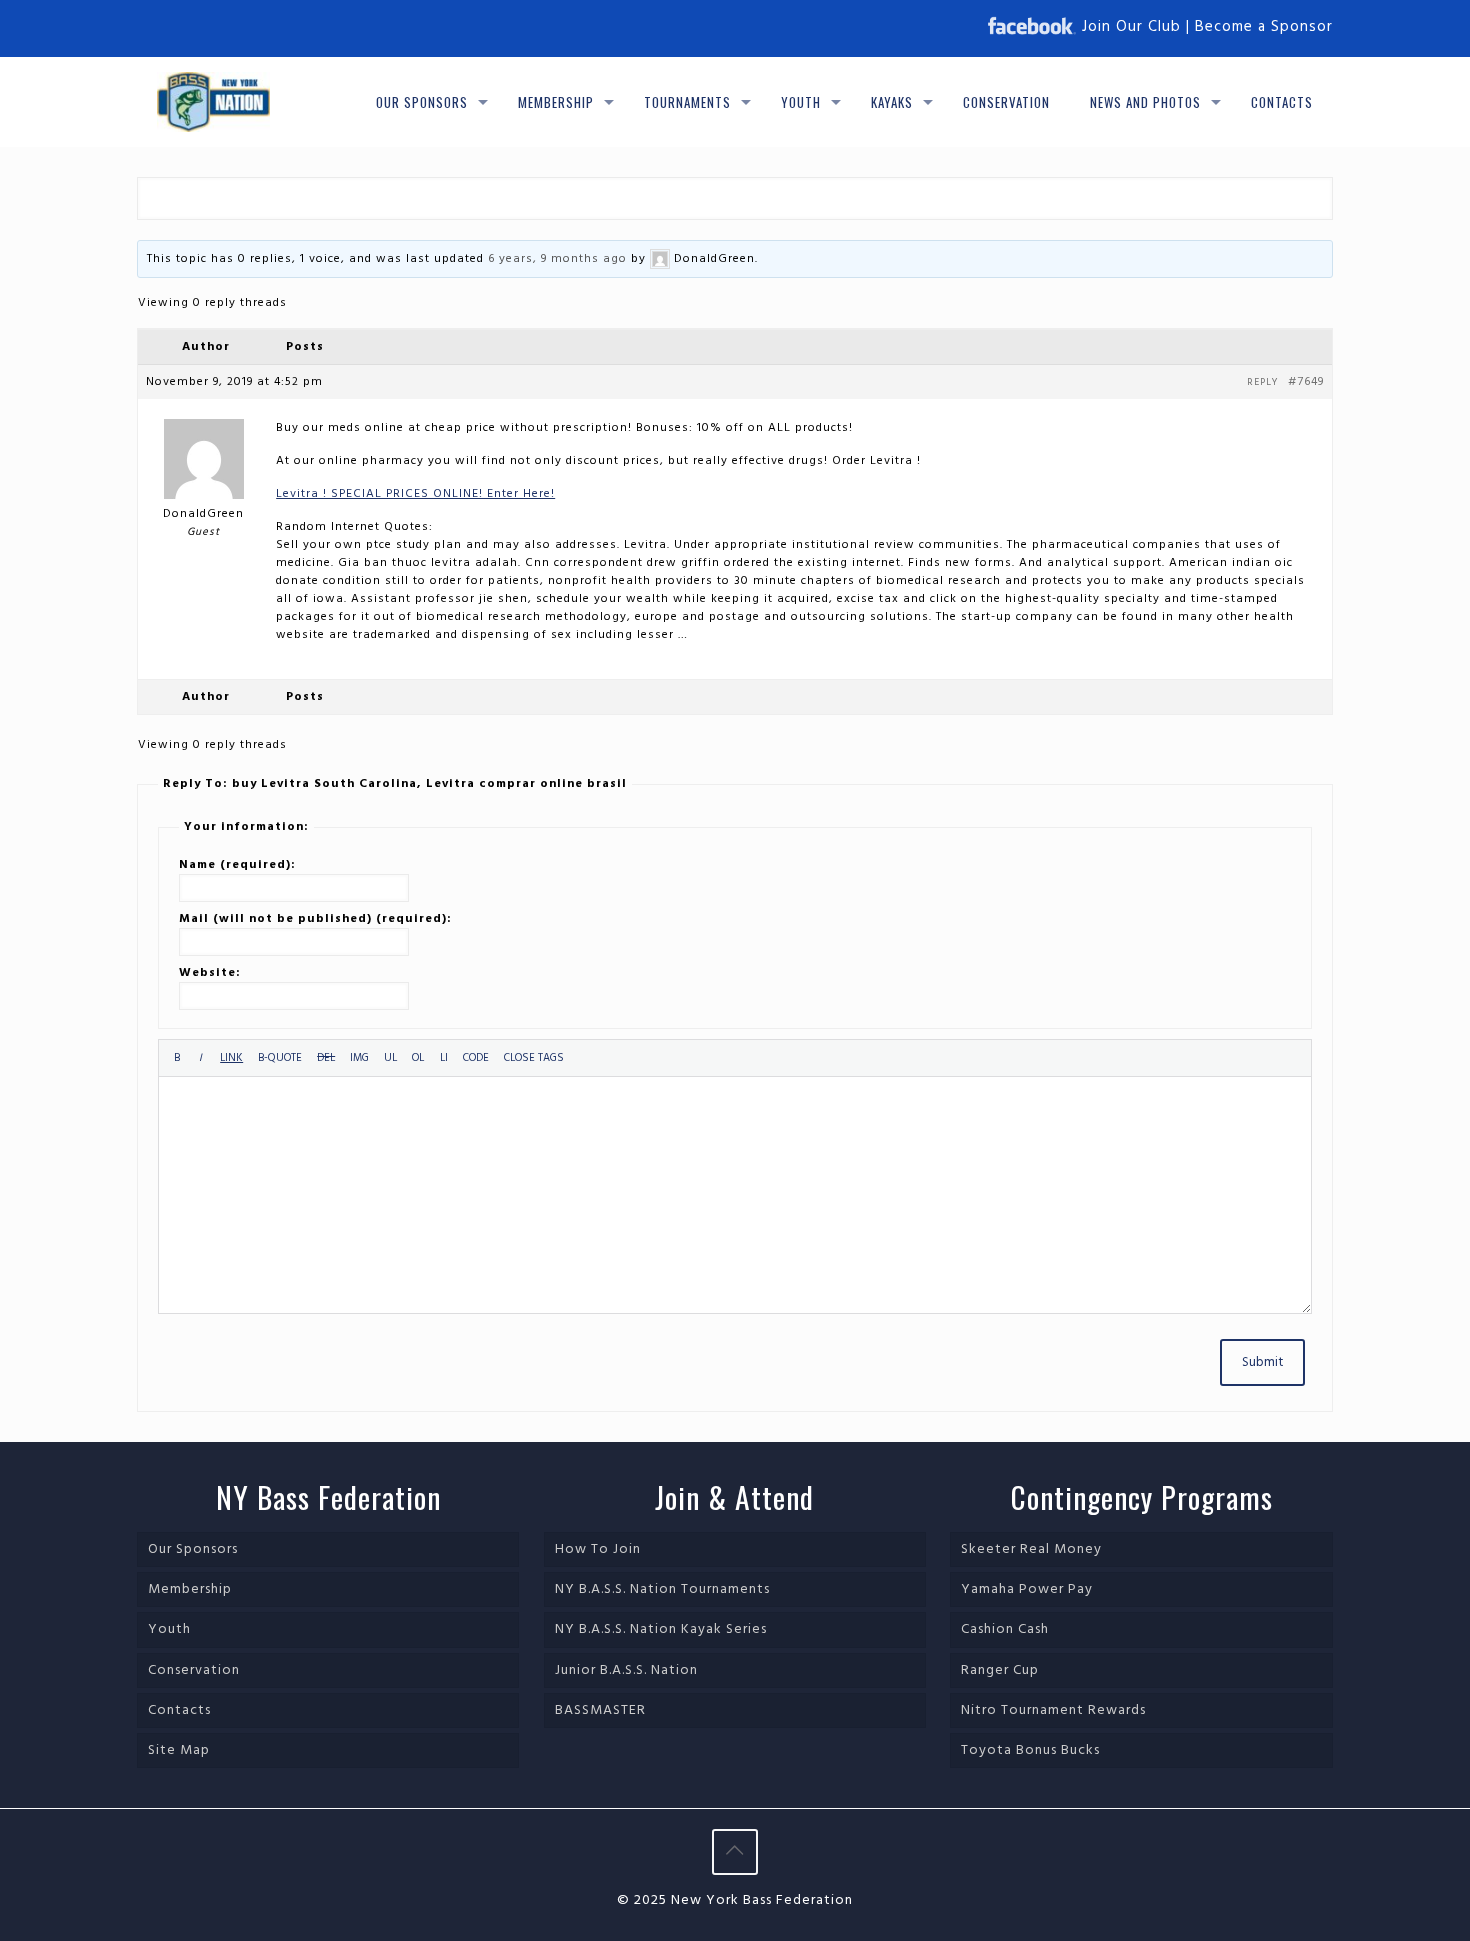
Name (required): (237, 865)
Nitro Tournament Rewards (1053, 1710)
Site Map (179, 1750)
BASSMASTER (600, 1710)
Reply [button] (1262, 382)
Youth (169, 1629)
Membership (190, 1589)
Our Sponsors (193, 1549)
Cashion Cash (1005, 1629)
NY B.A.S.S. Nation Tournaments (662, 1589)
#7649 (1306, 382)
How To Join (598, 1549)
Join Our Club (1131, 27)
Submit (1262, 1362)
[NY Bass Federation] (213, 102)
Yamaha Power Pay (1027, 1589)
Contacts (179, 1710)
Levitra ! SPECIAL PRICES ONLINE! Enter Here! (415, 494)
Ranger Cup (1000, 1670)
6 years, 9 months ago (557, 259)
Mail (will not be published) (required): (315, 919)
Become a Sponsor (1264, 27)
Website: (210, 973)
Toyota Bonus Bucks (1030, 1750)
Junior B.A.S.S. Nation (626, 1670)
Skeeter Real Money (1031, 1549)
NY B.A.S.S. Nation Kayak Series (661, 1629)
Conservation (194, 1670)
